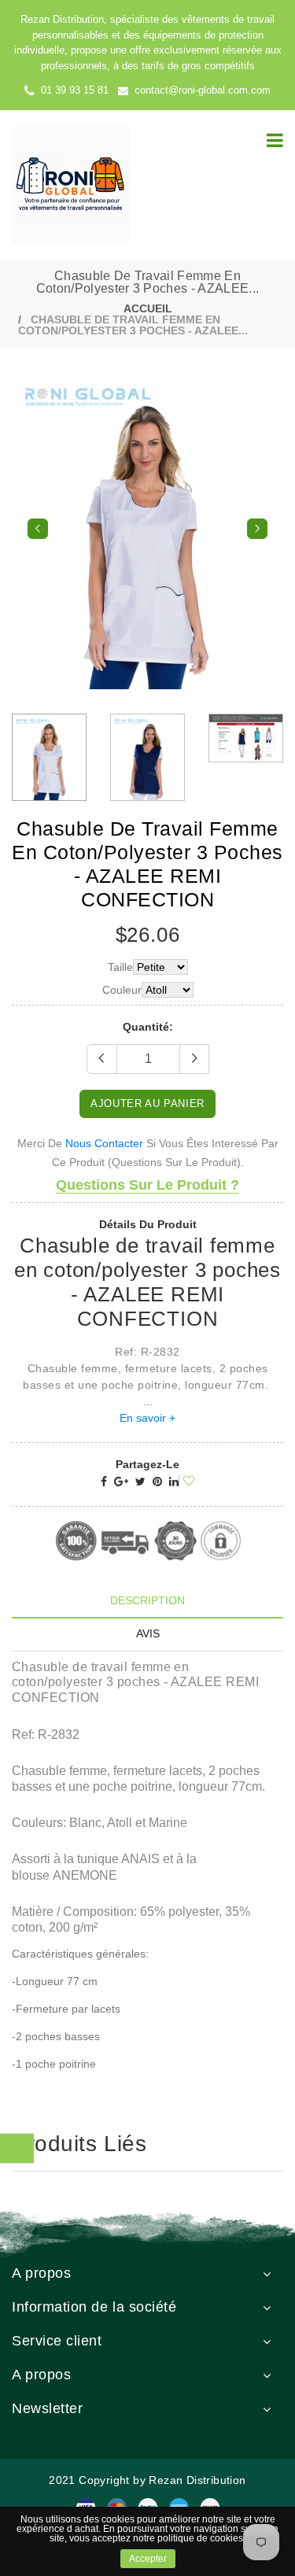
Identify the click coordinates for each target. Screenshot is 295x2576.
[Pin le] (157, 1482)
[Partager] (104, 1482)
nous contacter (104, 1143)
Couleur (122, 990)
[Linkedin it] (174, 1482)
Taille (120, 967)
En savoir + (147, 1418)
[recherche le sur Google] (121, 1482)
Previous (38, 529)
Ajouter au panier (147, 1103)
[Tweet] (140, 1482)
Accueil (148, 308)
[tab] (147, 1601)
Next (257, 529)
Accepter (148, 2559)
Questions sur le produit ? (147, 1185)
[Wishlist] (186, 1482)
